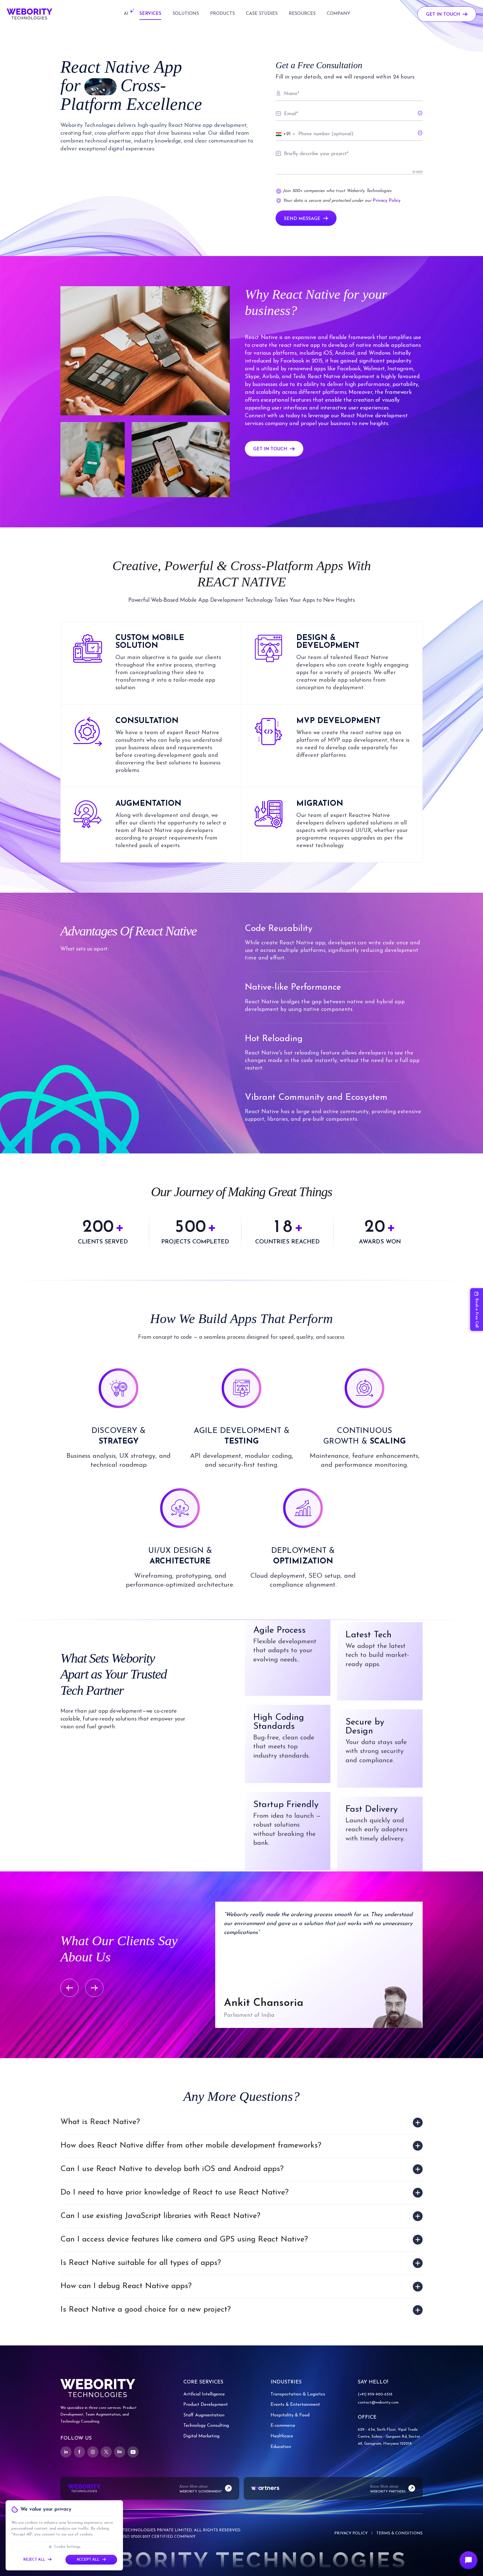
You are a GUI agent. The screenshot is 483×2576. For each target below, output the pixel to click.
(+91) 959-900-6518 (375, 2394)
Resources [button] (302, 14)
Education (281, 2447)
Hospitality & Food (290, 2415)
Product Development (206, 2405)
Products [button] (222, 14)
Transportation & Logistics (298, 2394)
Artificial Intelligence (204, 2394)
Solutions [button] (186, 14)
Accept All (88, 2560)
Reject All (34, 2560)
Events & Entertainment (295, 2405)
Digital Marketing (201, 2436)
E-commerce (283, 2426)
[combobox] (286, 134)
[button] (126, 14)
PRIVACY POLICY (351, 2533)
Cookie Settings (67, 2547)
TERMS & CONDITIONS (399, 2533)
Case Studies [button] (262, 14)
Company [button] (338, 14)
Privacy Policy (387, 201)
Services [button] (150, 14)
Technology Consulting (206, 2426)
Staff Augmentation (204, 2415)
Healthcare (282, 2436)
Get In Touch (443, 15)
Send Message (302, 219)
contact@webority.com (378, 2403)
